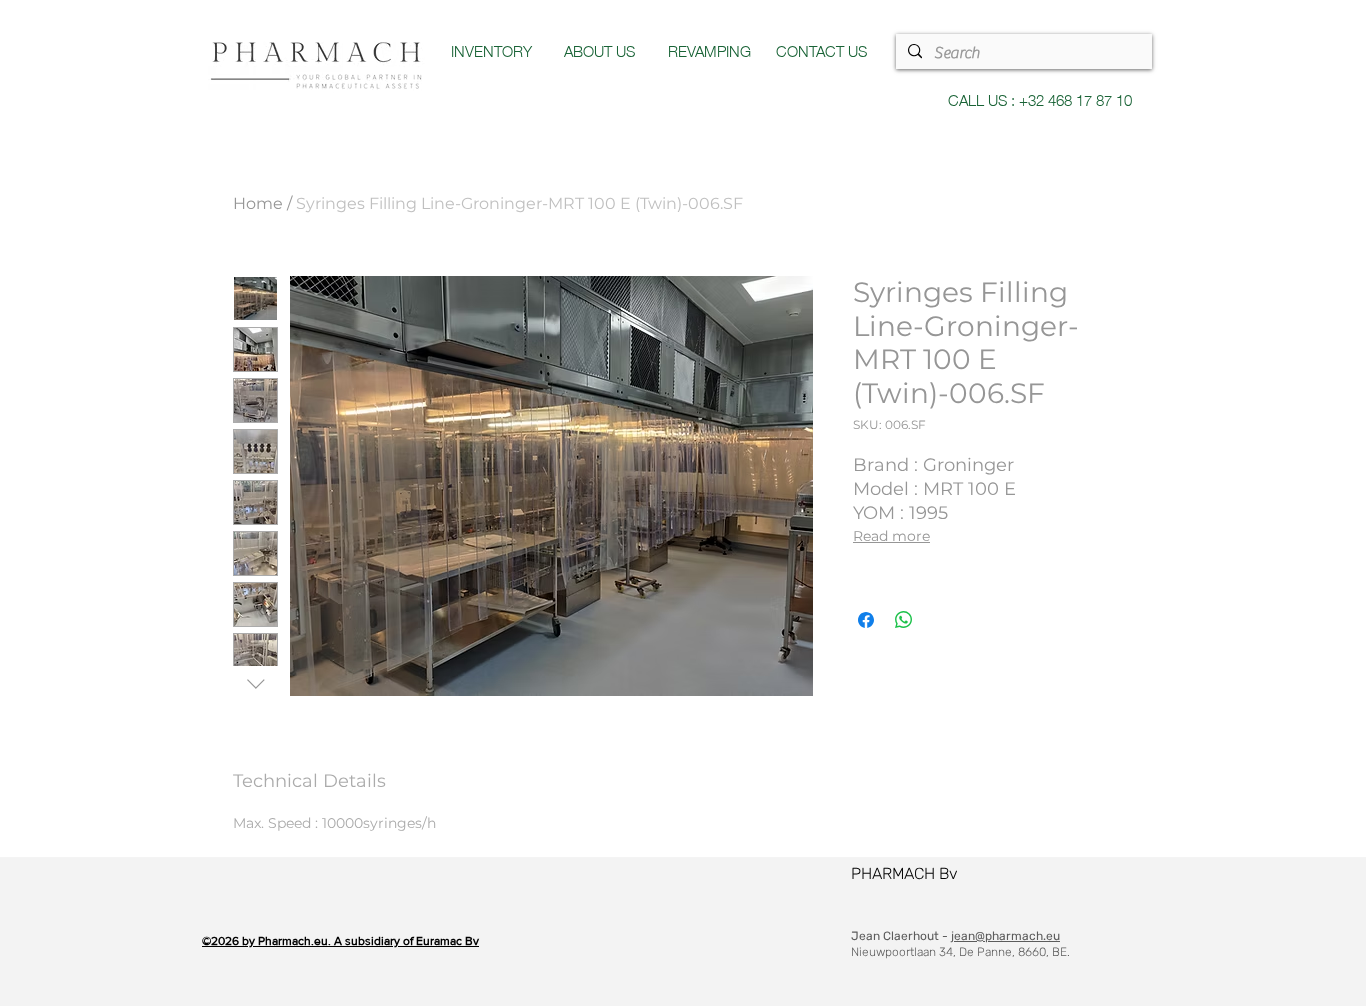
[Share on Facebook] (866, 620)
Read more (891, 536)
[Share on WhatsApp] (904, 620)
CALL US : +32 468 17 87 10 (1040, 99)
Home (258, 203)
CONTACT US (821, 50)
